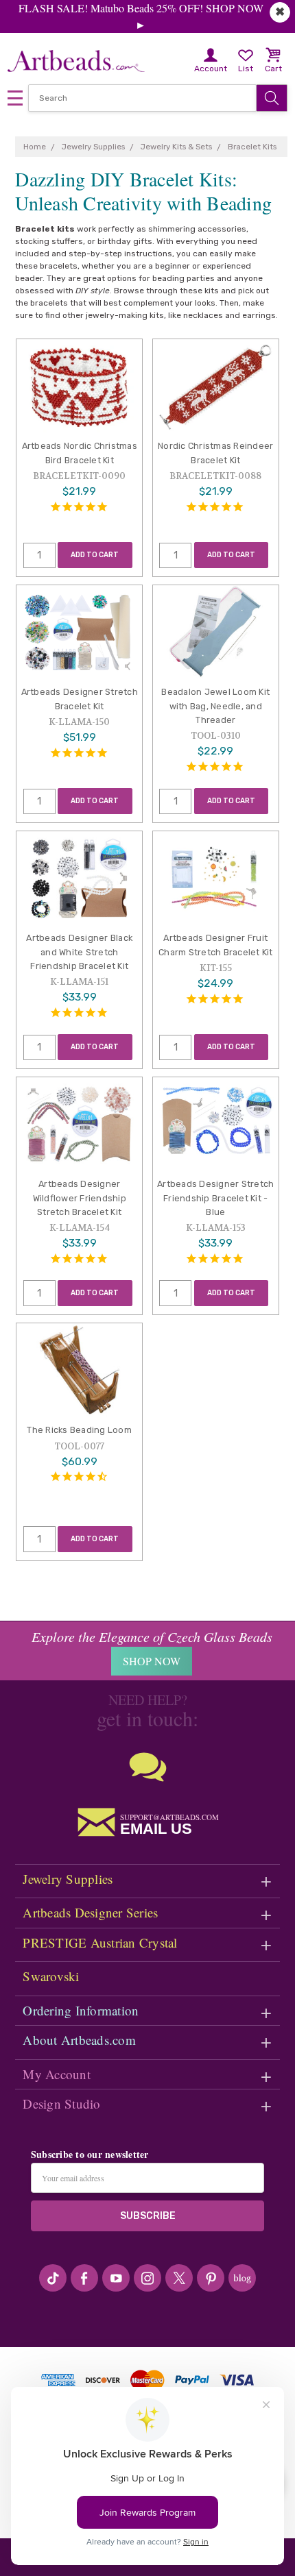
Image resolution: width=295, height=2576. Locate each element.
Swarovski (51, 1976)
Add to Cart (95, 555)
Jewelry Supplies (68, 1879)
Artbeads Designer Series (90, 1912)
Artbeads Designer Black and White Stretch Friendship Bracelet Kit (79, 952)
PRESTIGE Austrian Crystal (100, 1942)
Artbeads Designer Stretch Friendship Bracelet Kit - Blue (215, 1198)
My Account (57, 2074)
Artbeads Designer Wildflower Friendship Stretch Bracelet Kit (80, 1198)
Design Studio (61, 2103)
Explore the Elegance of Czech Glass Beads (152, 1636)
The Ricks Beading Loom (79, 1430)
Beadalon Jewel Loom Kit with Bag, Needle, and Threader (215, 706)
